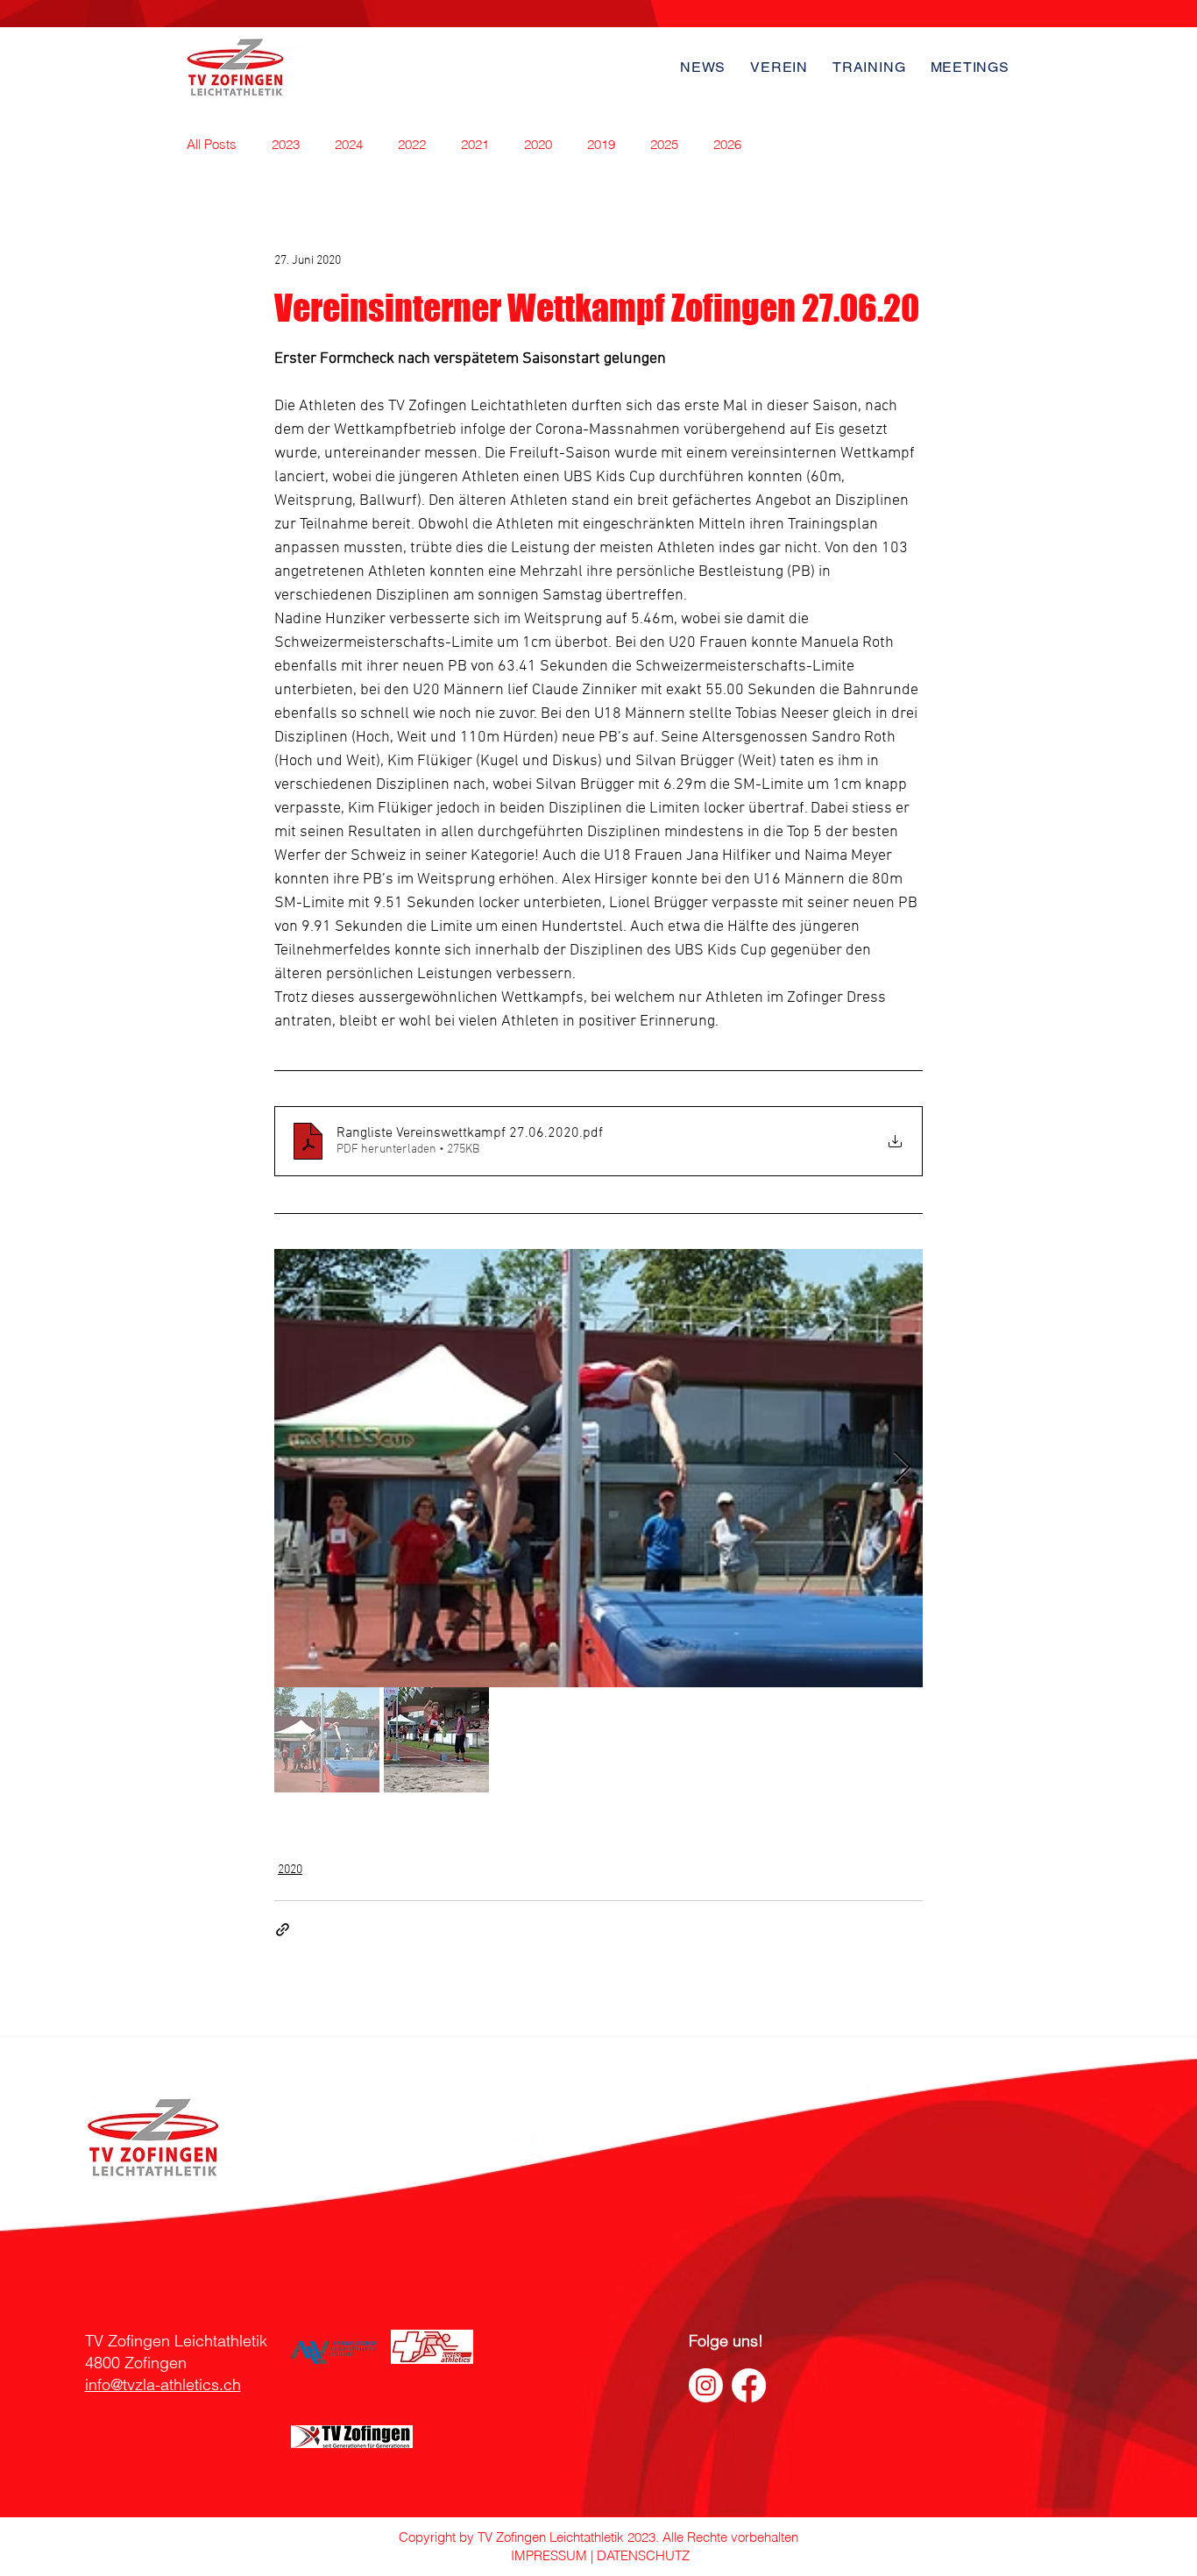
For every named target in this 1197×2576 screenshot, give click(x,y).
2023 (286, 144)
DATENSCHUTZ (643, 2555)
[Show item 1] (327, 1740)
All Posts (212, 144)
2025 (664, 144)
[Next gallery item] (902, 1469)
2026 (727, 144)
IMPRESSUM (547, 2555)
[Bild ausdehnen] (598, 1468)
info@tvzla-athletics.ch (163, 2384)
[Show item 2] (436, 1740)
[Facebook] (749, 2385)
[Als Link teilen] (283, 1930)
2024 (349, 144)
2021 (475, 144)
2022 (412, 144)
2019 (601, 144)
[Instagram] (706, 2385)
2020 (538, 144)
